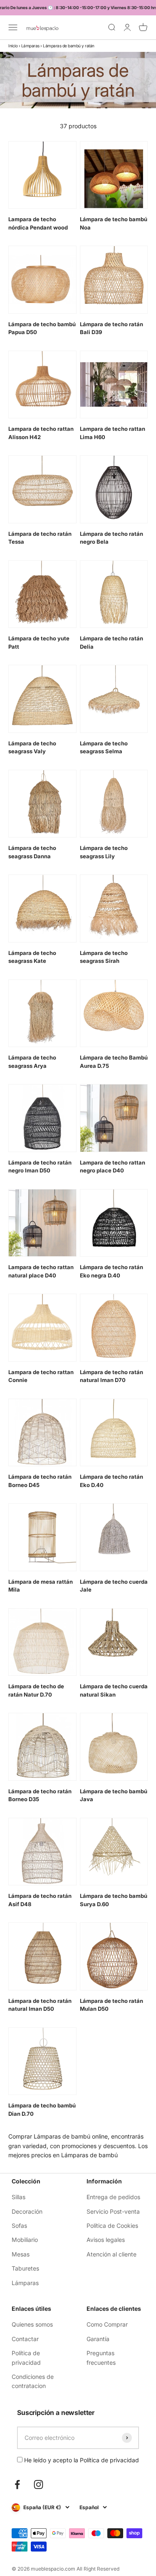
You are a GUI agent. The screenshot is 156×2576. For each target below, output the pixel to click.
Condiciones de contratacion (33, 2381)
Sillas (19, 2197)
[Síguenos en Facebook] (17, 2484)
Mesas (21, 2254)
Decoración (27, 2211)
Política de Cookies (112, 2226)
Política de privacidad (26, 2357)
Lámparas (30, 46)
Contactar (25, 2339)
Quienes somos (32, 2324)
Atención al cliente (111, 2254)
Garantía (98, 2339)
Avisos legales (106, 2240)
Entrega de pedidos (113, 2197)
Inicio (13, 46)
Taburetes (25, 2268)
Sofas (19, 2226)
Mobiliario (25, 2240)
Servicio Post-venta (113, 2211)
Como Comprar (107, 2324)
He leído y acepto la (81, 2460)
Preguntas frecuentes (101, 2357)
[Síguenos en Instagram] (38, 2484)
